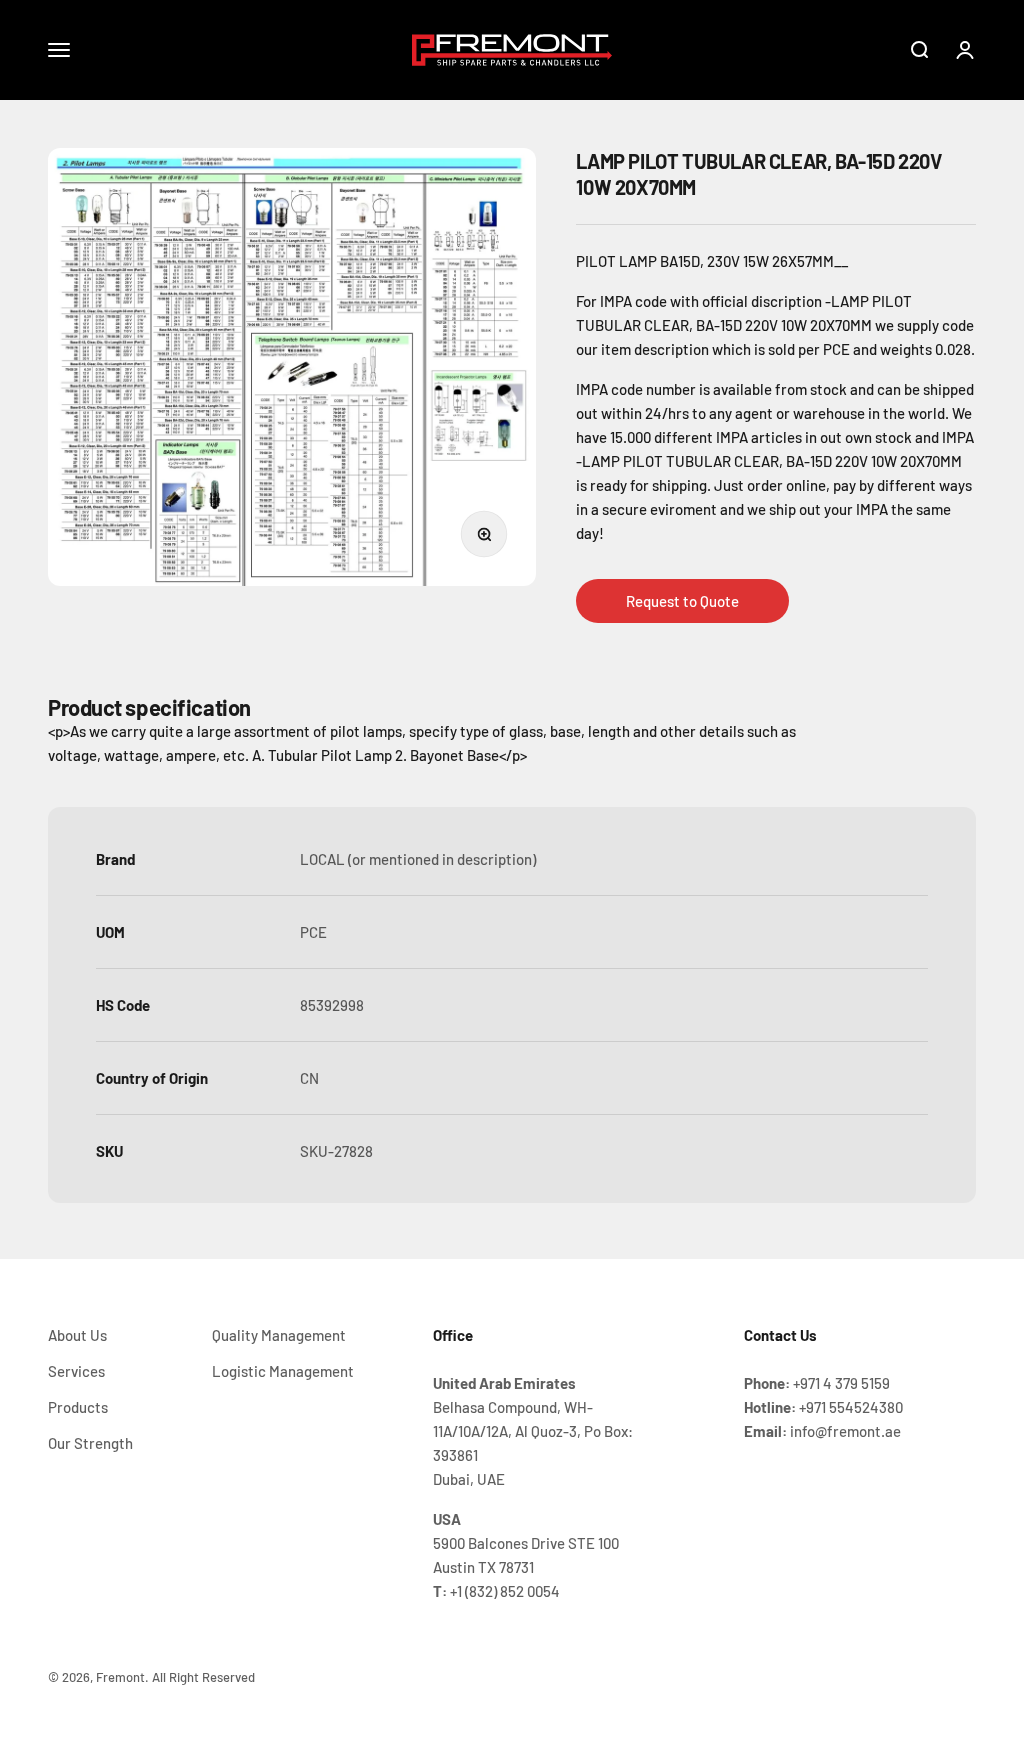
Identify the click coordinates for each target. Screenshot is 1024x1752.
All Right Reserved (203, 1677)
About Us (77, 1335)
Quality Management (279, 1335)
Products (78, 1407)
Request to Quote (682, 601)
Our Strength (90, 1443)
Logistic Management (283, 1371)
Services (76, 1371)
